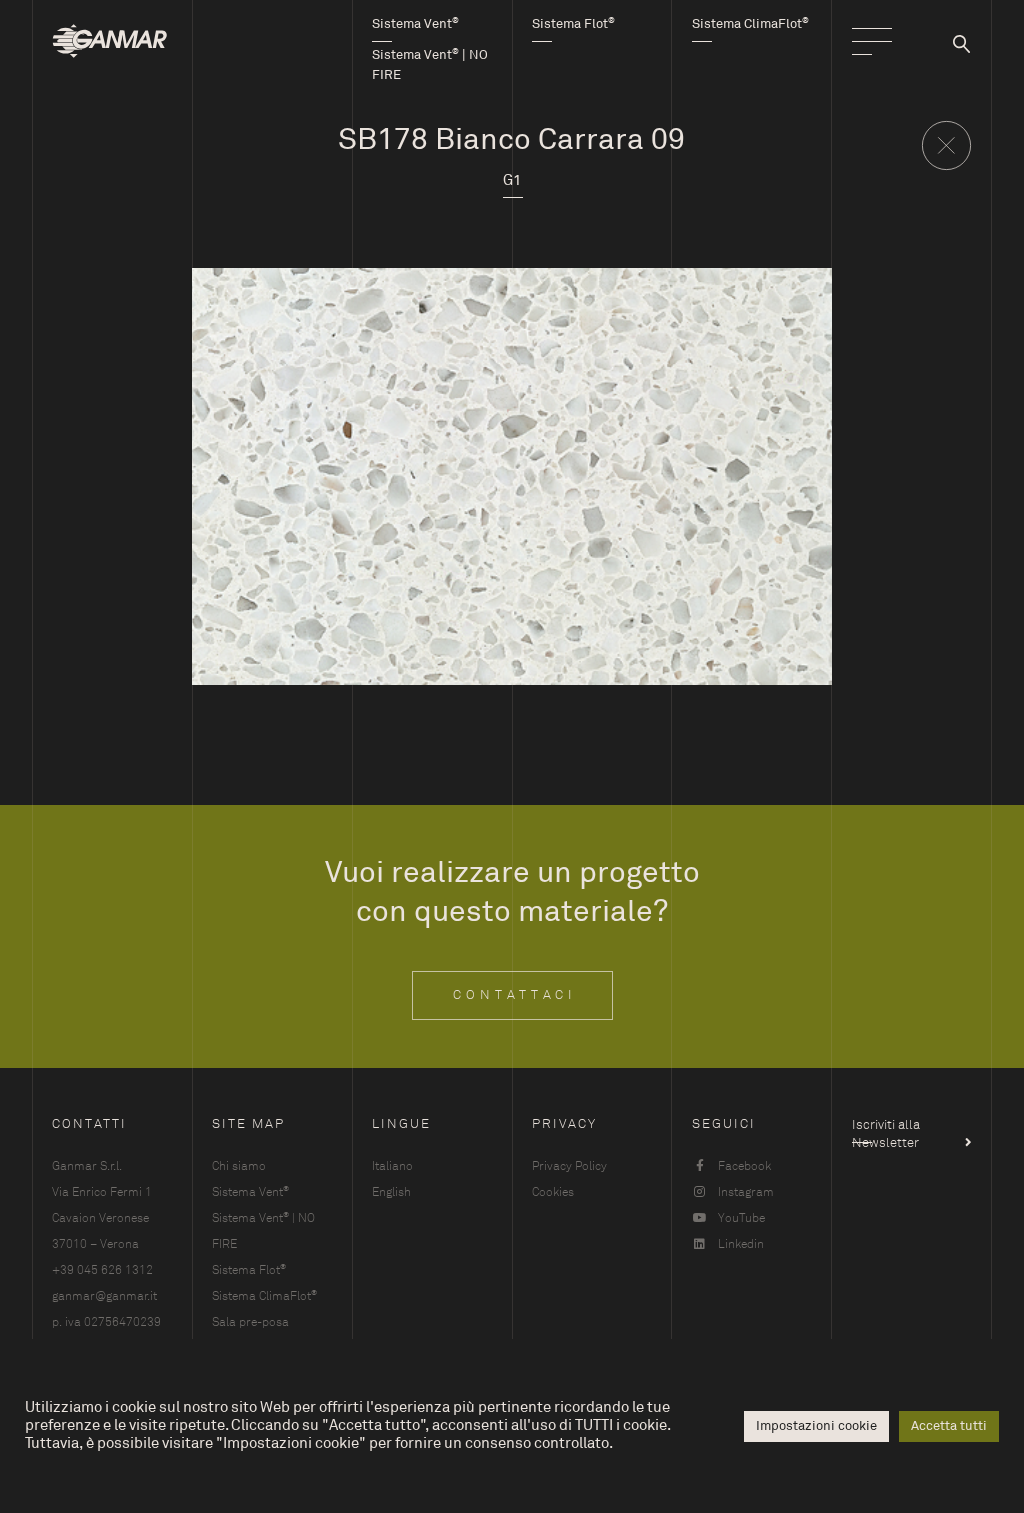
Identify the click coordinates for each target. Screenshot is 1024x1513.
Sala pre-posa (250, 1322)
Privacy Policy (569, 1166)
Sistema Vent (250, 1191)
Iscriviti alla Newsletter (886, 1130)
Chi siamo (239, 1166)
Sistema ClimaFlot (264, 1295)
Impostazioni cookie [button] (816, 1426)
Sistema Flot (249, 1269)
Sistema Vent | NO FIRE (263, 1230)
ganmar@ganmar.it (104, 1296)
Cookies (553, 1192)
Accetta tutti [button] (949, 1426)
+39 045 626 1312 (102, 1270)
